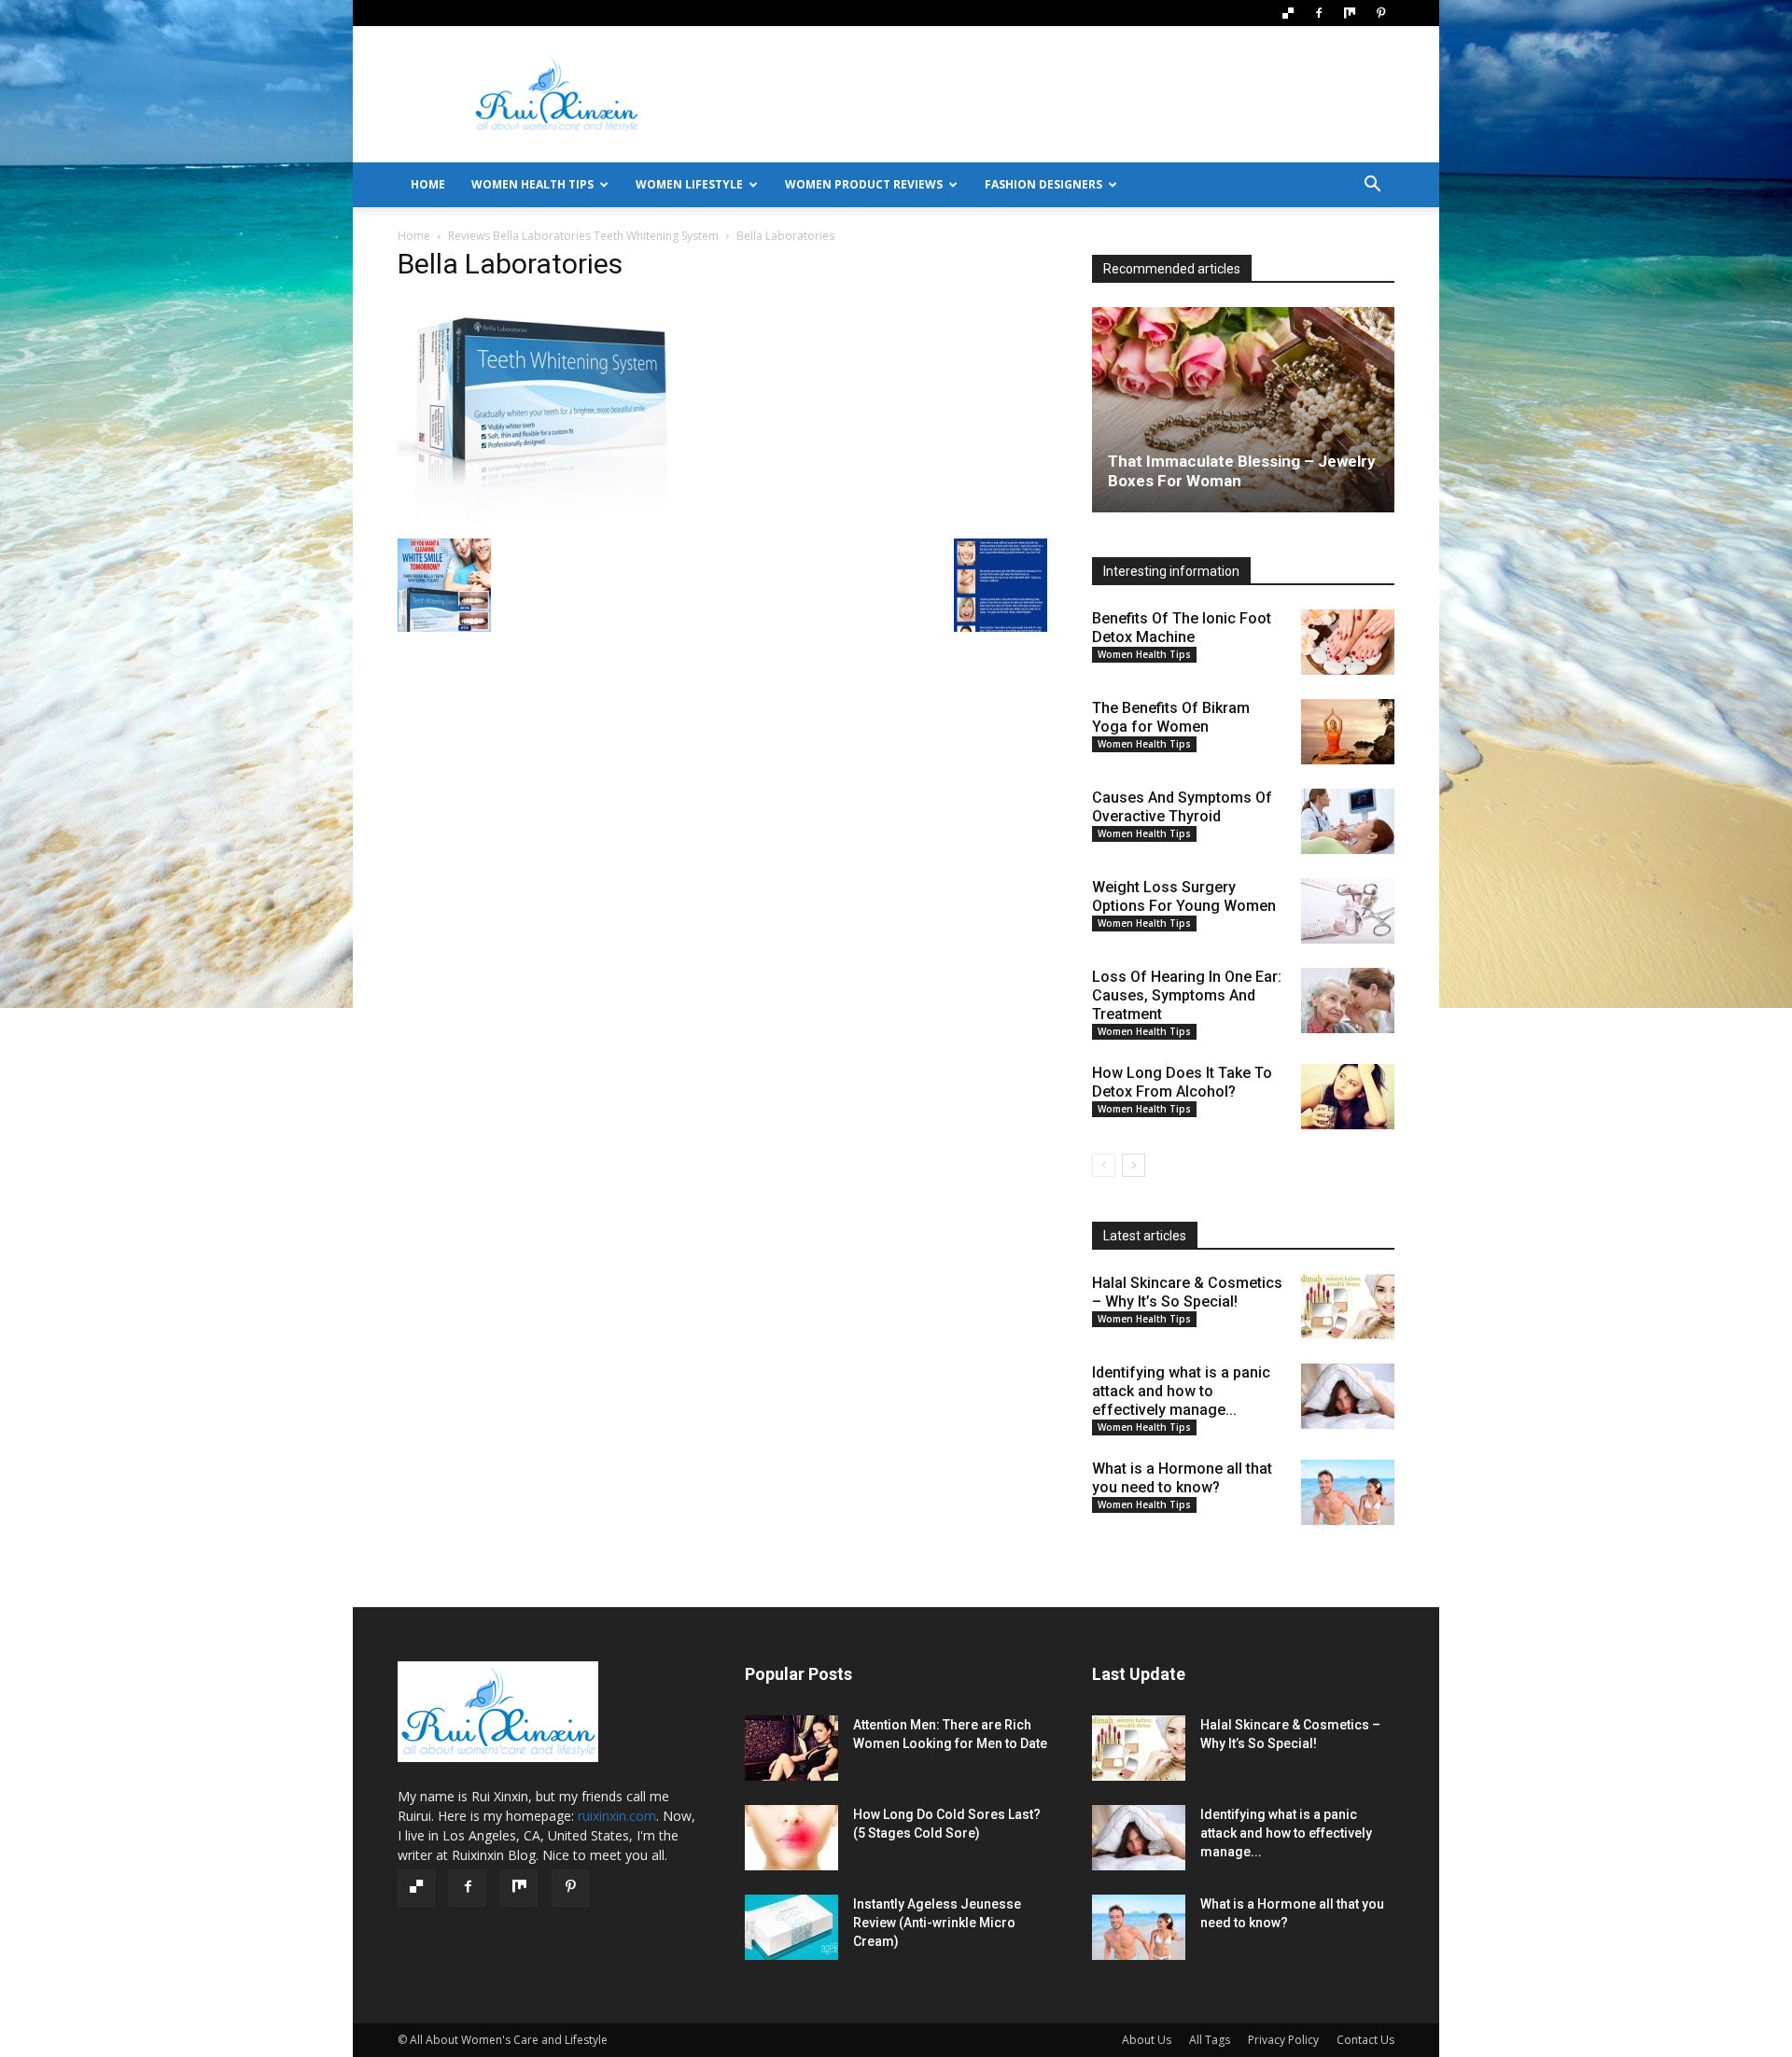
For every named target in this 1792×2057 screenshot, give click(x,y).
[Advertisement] (1055, 94)
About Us (1147, 2040)
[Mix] (1350, 13)
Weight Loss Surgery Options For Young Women (1184, 896)
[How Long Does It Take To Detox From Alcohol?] (1348, 1097)
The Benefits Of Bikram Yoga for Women (1171, 717)
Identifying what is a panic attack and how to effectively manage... (1181, 1391)
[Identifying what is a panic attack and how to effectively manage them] (1348, 1396)
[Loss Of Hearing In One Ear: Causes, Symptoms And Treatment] (1348, 1001)
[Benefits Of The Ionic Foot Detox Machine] (1348, 642)
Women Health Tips (532, 184)
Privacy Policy (1283, 2040)
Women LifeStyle (689, 184)
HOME (428, 184)
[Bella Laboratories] (538, 519)
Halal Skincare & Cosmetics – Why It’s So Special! (1187, 1292)
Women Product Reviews (864, 184)
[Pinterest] (1380, 13)
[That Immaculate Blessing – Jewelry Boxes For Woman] (1243, 410)
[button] (1372, 186)
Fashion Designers (1043, 184)
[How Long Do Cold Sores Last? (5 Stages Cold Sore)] (791, 1838)
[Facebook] (1319, 13)
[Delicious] (1288, 13)
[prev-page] (1104, 1165)
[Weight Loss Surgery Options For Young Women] (1348, 911)
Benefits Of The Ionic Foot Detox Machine (1182, 628)
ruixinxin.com (617, 1816)
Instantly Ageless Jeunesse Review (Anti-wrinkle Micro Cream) (937, 1923)
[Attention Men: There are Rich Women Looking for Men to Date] (791, 1748)
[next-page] (1134, 1165)
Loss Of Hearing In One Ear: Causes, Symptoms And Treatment (1187, 995)
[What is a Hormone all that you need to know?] (1348, 1492)
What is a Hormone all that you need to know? (1182, 1478)
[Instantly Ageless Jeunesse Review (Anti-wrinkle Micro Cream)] (791, 1927)
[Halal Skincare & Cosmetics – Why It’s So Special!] (1348, 1307)
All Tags (1210, 2040)
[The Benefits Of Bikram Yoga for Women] (1348, 732)
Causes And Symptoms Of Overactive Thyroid (1182, 807)
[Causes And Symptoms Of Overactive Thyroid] (1348, 821)
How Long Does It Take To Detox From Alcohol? (1182, 1082)
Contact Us (1365, 2040)
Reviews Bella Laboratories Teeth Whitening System (583, 236)
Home (414, 236)
